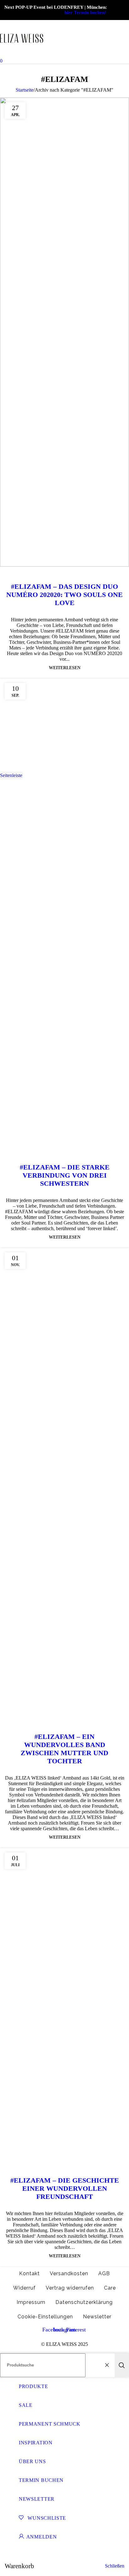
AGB (104, 2273)
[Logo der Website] (22, 55)
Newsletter (97, 2317)
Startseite (25, 90)
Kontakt (29, 2273)
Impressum (31, 2302)
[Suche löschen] (108, 2365)
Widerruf (24, 2288)
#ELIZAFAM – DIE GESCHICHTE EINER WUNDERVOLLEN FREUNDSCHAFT (65, 2188)
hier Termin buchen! (85, 13)
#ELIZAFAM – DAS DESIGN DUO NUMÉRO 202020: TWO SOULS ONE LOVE (64, 595)
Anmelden (42, 2537)
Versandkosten (69, 2273)
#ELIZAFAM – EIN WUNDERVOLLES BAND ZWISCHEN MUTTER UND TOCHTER (64, 1749)
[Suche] (122, 2365)
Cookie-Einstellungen (45, 2317)
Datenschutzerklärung (84, 2302)
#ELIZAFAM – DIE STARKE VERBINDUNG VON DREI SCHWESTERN (65, 1175)
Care (110, 2288)
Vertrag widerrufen (70, 2288)
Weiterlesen (65, 668)
